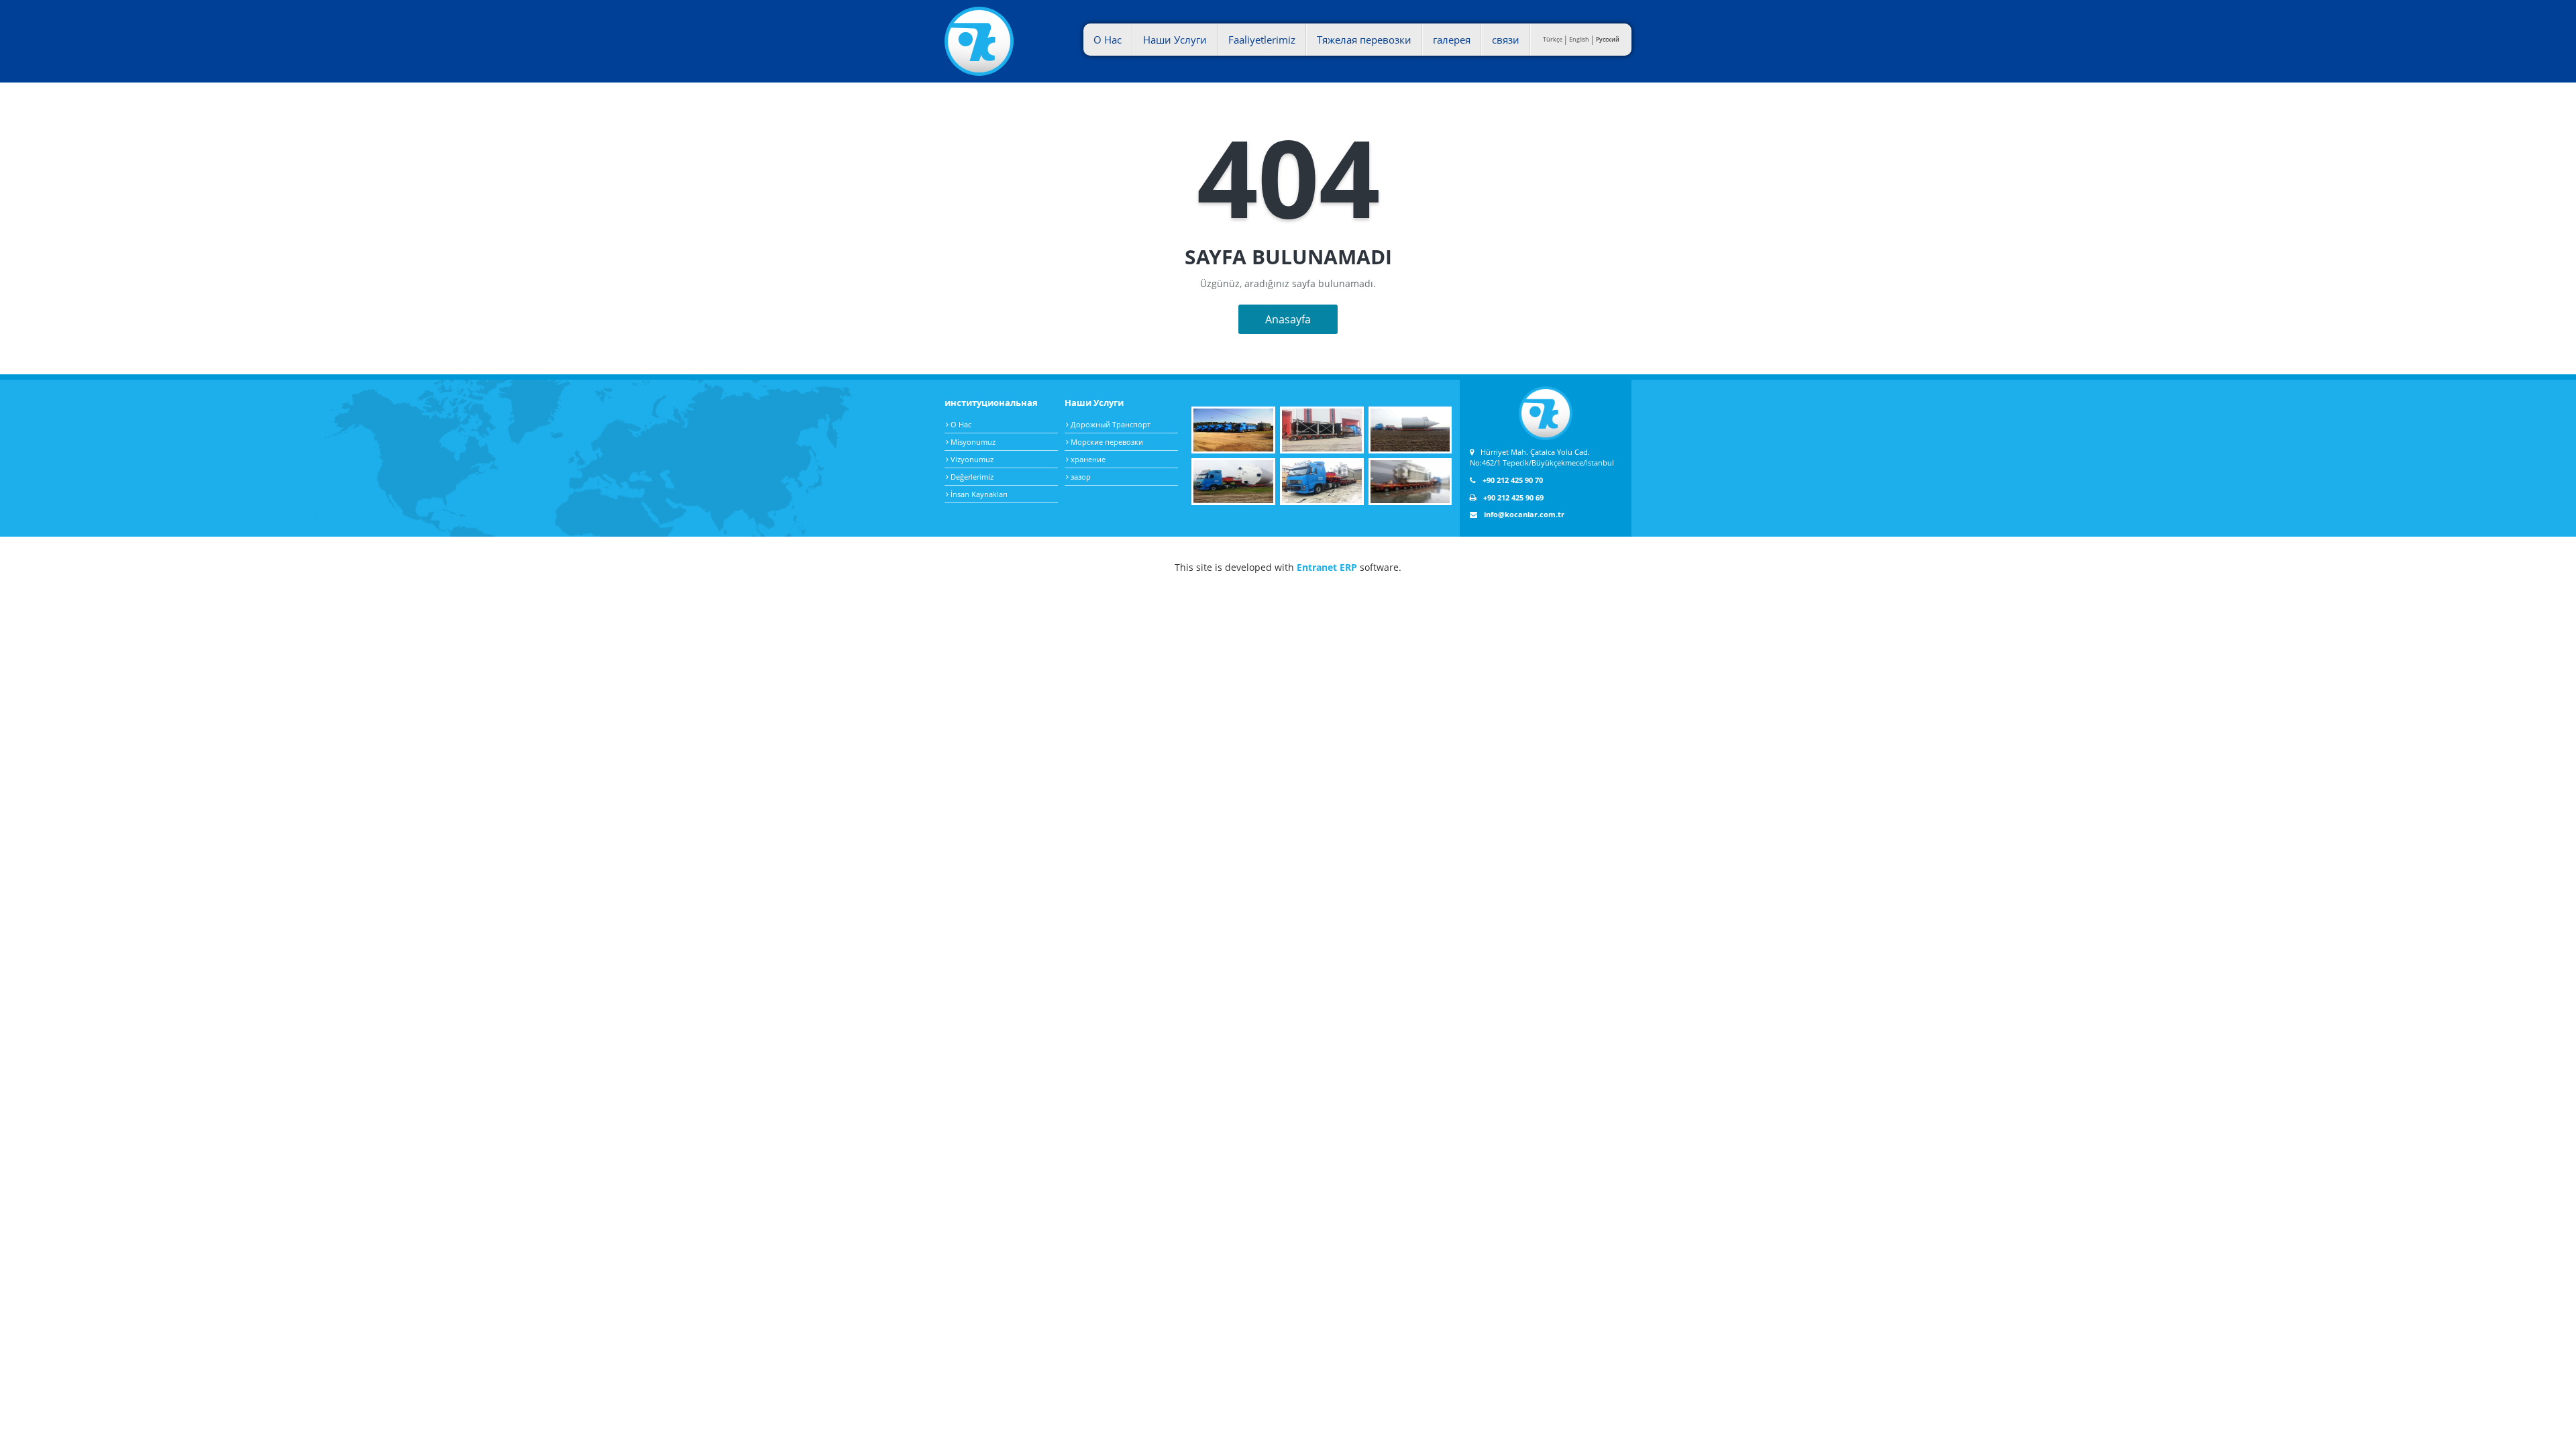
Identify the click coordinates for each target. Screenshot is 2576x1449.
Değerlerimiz (971, 477)
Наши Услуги (1175, 40)
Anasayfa (1288, 319)
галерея (1452, 40)
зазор (1080, 477)
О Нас (1108, 40)
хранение (1087, 459)
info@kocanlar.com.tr (1524, 514)
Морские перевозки (1106, 442)
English (1579, 39)
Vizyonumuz (971, 459)
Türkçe (1553, 39)
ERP (1348, 567)
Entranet (1317, 567)
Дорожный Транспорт (1110, 424)
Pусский (1608, 39)
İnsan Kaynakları (978, 494)
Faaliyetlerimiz (1262, 40)
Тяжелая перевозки (1364, 40)
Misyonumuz (972, 442)
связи (1506, 40)
